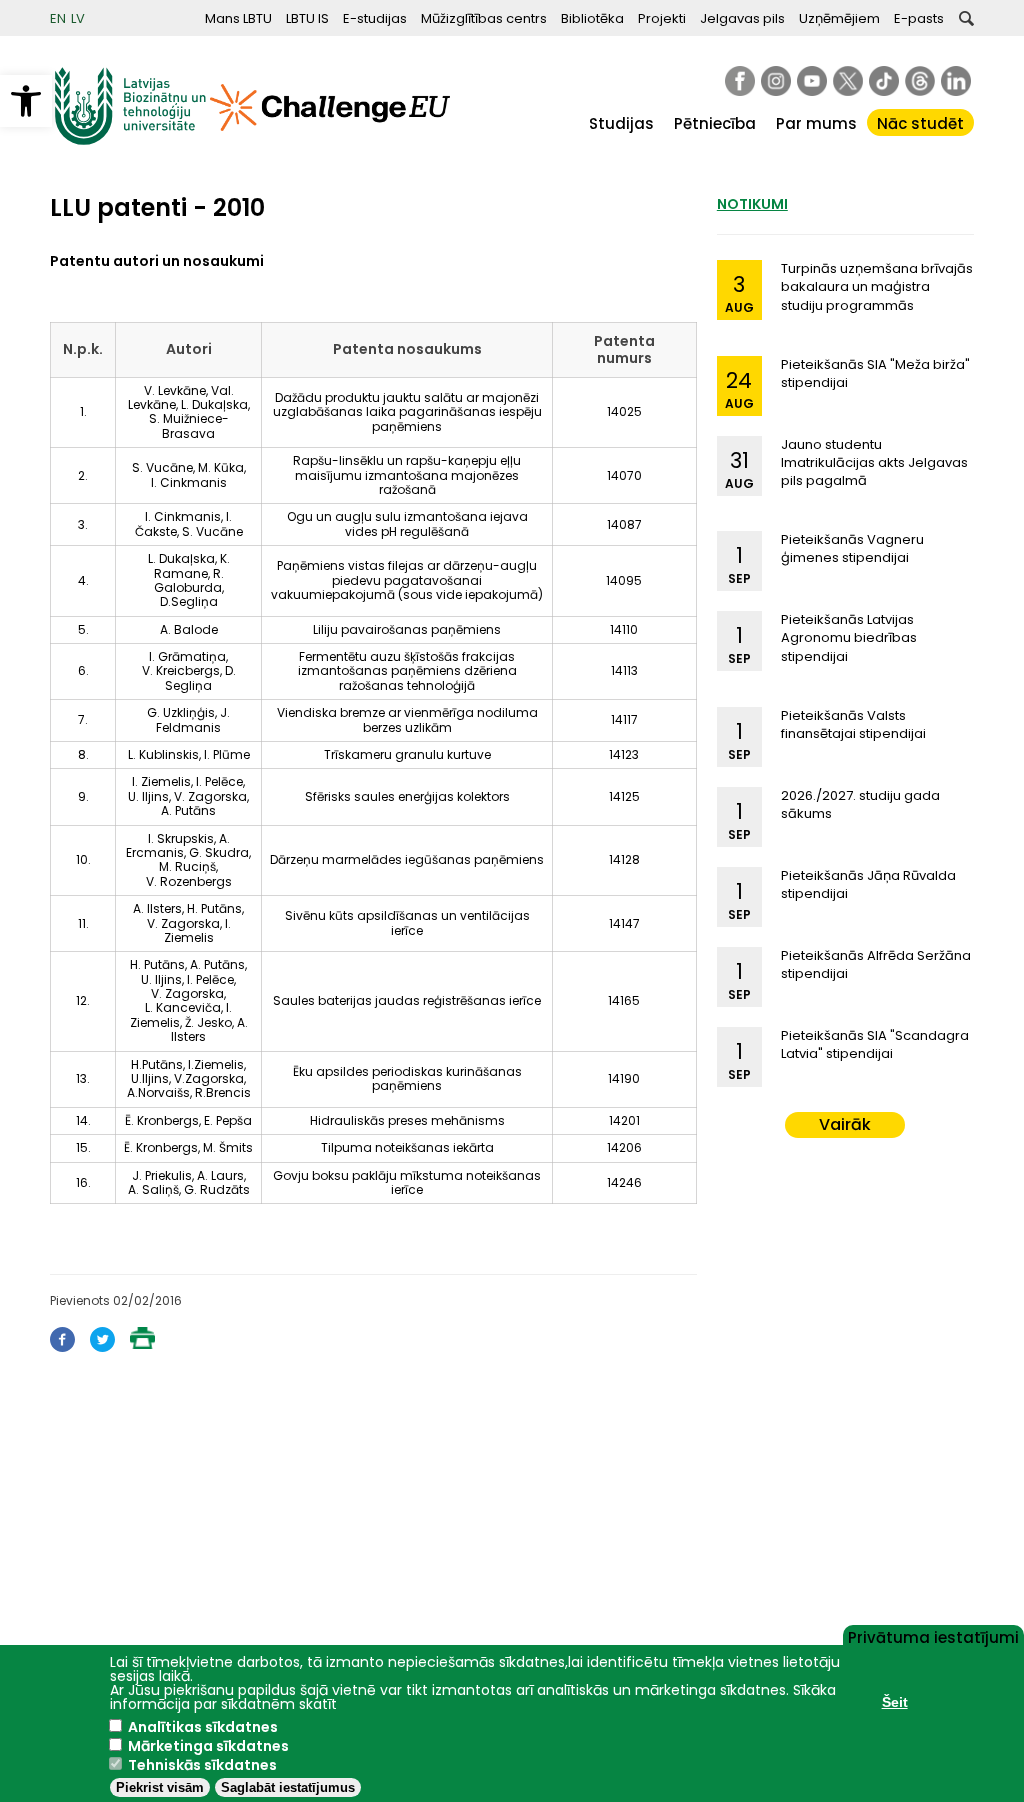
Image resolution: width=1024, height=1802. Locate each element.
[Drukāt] (142, 1343)
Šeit (895, 1702)
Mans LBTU (238, 18)
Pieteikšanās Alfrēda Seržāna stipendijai (876, 964)
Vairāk (845, 1124)
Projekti (662, 18)
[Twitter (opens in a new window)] (102, 1346)
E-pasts (919, 18)
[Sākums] (130, 140)
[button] (26, 101)
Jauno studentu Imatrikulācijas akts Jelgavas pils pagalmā (874, 462)
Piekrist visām (160, 1787)
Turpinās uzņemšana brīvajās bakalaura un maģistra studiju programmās (877, 286)
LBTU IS (307, 18)
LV (78, 18)
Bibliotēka (592, 18)
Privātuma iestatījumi (933, 1636)
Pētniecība (715, 123)
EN (58, 18)
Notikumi (752, 204)
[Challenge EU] (330, 140)
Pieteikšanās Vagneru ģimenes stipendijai (852, 548)
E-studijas (375, 18)
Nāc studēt (920, 123)
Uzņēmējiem (839, 18)
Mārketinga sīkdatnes (208, 1746)
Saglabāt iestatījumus (288, 1787)
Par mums (816, 123)
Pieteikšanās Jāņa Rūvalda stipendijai (868, 884)
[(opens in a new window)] (740, 81)
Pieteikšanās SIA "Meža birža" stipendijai (875, 373)
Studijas (621, 123)
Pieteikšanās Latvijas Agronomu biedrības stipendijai (849, 637)
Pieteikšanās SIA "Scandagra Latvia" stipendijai (875, 1044)
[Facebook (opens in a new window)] (62, 1346)
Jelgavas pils (742, 18)
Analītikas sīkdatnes (203, 1727)
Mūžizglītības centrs (484, 18)
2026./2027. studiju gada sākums (860, 804)
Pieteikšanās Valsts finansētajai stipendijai (853, 724)
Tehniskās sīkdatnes (202, 1765)
